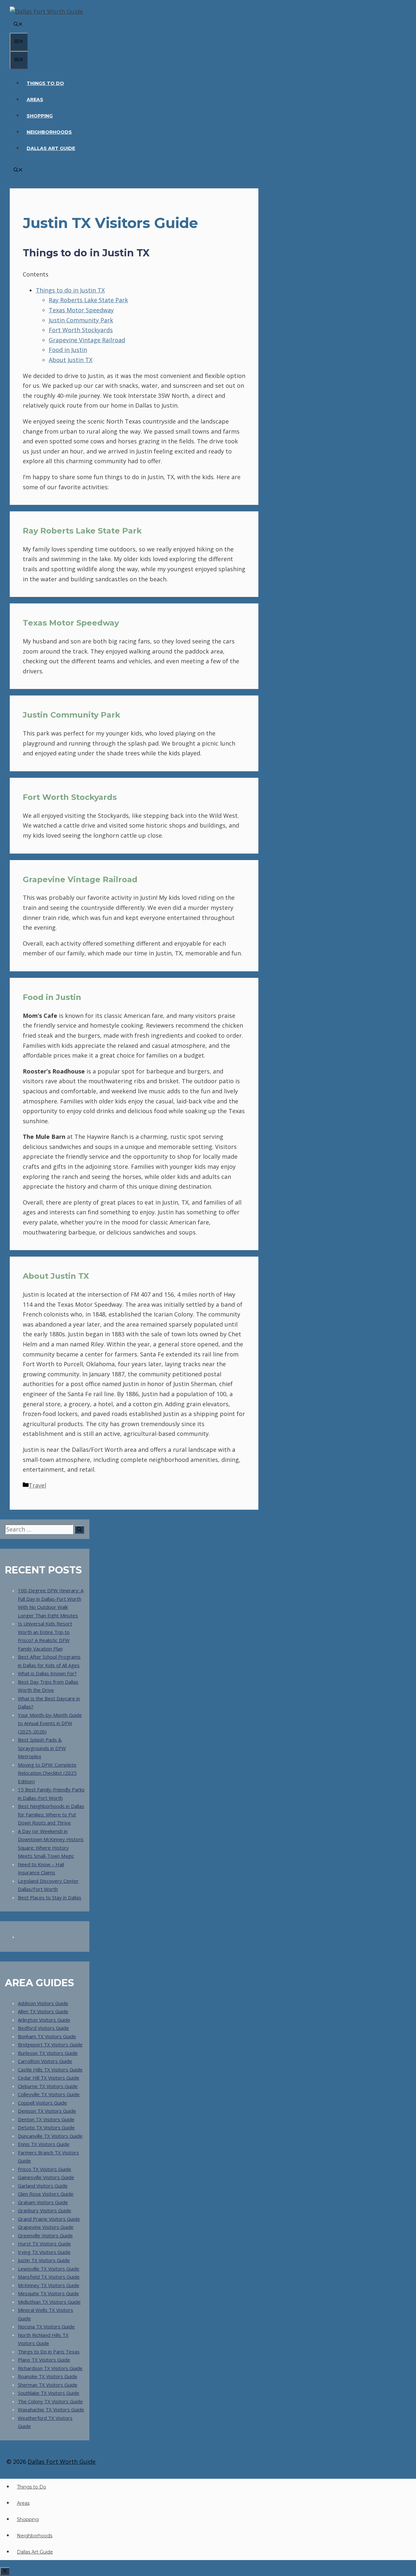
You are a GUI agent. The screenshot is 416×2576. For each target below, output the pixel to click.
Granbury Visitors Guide (45, 2210)
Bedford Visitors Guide (43, 2028)
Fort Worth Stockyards (81, 330)
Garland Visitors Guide (43, 2186)
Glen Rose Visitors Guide (46, 2194)
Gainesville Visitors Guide (46, 2177)
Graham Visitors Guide (43, 2202)
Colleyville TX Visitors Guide (49, 2094)
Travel (37, 1485)
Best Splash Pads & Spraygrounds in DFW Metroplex (42, 1748)
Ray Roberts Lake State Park (88, 300)
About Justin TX (71, 360)
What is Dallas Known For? (47, 1673)
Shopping (40, 116)
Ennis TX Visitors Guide (44, 2144)
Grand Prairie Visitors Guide (49, 2219)
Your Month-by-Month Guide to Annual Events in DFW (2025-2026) (50, 1723)
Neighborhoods (49, 132)
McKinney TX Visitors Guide (49, 2285)
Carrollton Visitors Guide (45, 2061)
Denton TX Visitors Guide (46, 2119)
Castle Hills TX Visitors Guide (50, 2070)
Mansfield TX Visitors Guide (49, 2277)
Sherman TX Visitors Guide (48, 2385)
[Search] (79, 1530)
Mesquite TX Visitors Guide (48, 2293)
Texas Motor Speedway (81, 310)
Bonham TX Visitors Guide (47, 2036)
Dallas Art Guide (51, 148)
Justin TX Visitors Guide (44, 2260)
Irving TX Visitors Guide (44, 2252)
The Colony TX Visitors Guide (50, 2401)
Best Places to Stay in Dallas (50, 1897)
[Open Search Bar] (18, 25)
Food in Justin (68, 350)
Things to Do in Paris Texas (49, 2352)
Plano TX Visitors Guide (44, 2360)
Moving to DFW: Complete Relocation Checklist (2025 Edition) (47, 1773)
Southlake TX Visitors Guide (49, 2393)
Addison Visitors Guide (43, 2003)
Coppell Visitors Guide (42, 2103)
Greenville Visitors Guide (45, 2235)
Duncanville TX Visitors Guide (50, 2136)
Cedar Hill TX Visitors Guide (49, 2078)
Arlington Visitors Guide (44, 2020)
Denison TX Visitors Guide (47, 2111)
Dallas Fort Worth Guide (62, 2461)
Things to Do (45, 83)
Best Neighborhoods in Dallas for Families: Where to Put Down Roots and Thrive (51, 1814)
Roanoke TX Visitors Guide (48, 2376)
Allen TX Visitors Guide (43, 2011)
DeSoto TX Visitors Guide (46, 2127)
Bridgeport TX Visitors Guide (50, 2044)
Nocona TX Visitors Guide (46, 2326)
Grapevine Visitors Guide (46, 2227)
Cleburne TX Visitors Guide (48, 2086)
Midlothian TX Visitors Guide (49, 2302)
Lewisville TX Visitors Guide (49, 2269)
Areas (35, 100)
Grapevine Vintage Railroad (87, 340)
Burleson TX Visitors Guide (48, 2053)
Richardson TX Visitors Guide (50, 2368)
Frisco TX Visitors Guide (45, 2169)
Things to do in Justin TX (70, 290)
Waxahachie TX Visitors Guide (51, 2409)
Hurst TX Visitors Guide (44, 2244)
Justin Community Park (81, 320)
